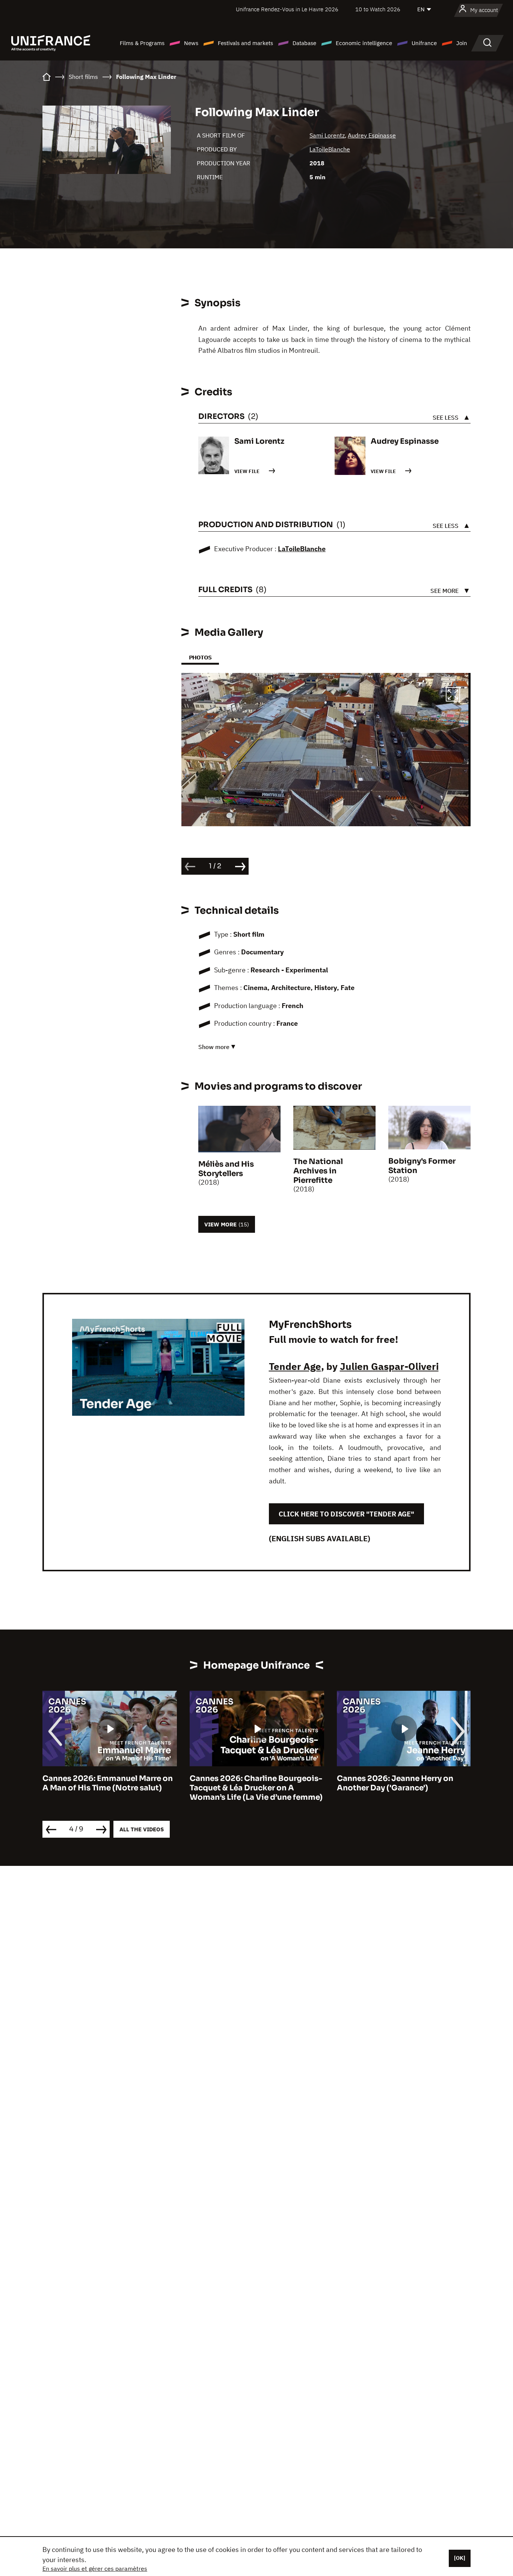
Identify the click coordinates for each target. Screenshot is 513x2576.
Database (304, 43)
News (191, 43)
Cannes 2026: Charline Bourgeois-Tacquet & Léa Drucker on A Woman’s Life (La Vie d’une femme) (109, 1788)
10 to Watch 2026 (378, 9)
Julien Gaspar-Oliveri (389, 1366)
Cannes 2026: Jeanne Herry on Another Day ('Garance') (248, 1783)
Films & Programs (142, 43)
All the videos (142, 1829)
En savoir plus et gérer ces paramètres (95, 2568)
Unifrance (424, 43)
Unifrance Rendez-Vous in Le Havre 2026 (287, 9)
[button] (453, 695)
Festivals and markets (245, 43)
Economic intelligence (364, 43)
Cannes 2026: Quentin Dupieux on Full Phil (403, 1783)
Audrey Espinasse (372, 135)
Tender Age (295, 1366)
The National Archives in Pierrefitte (318, 1171)
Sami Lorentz (327, 135)
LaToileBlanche (330, 149)
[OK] (460, 2558)
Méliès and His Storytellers (226, 1169)
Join (462, 43)
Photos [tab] (200, 657)
